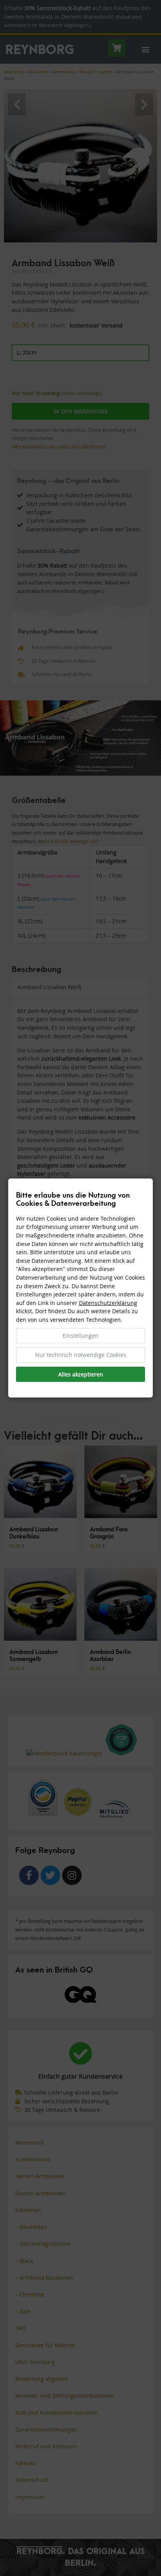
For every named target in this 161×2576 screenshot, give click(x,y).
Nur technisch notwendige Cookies (81, 1355)
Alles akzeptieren (81, 1374)
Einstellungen (80, 1336)
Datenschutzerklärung (108, 1303)
